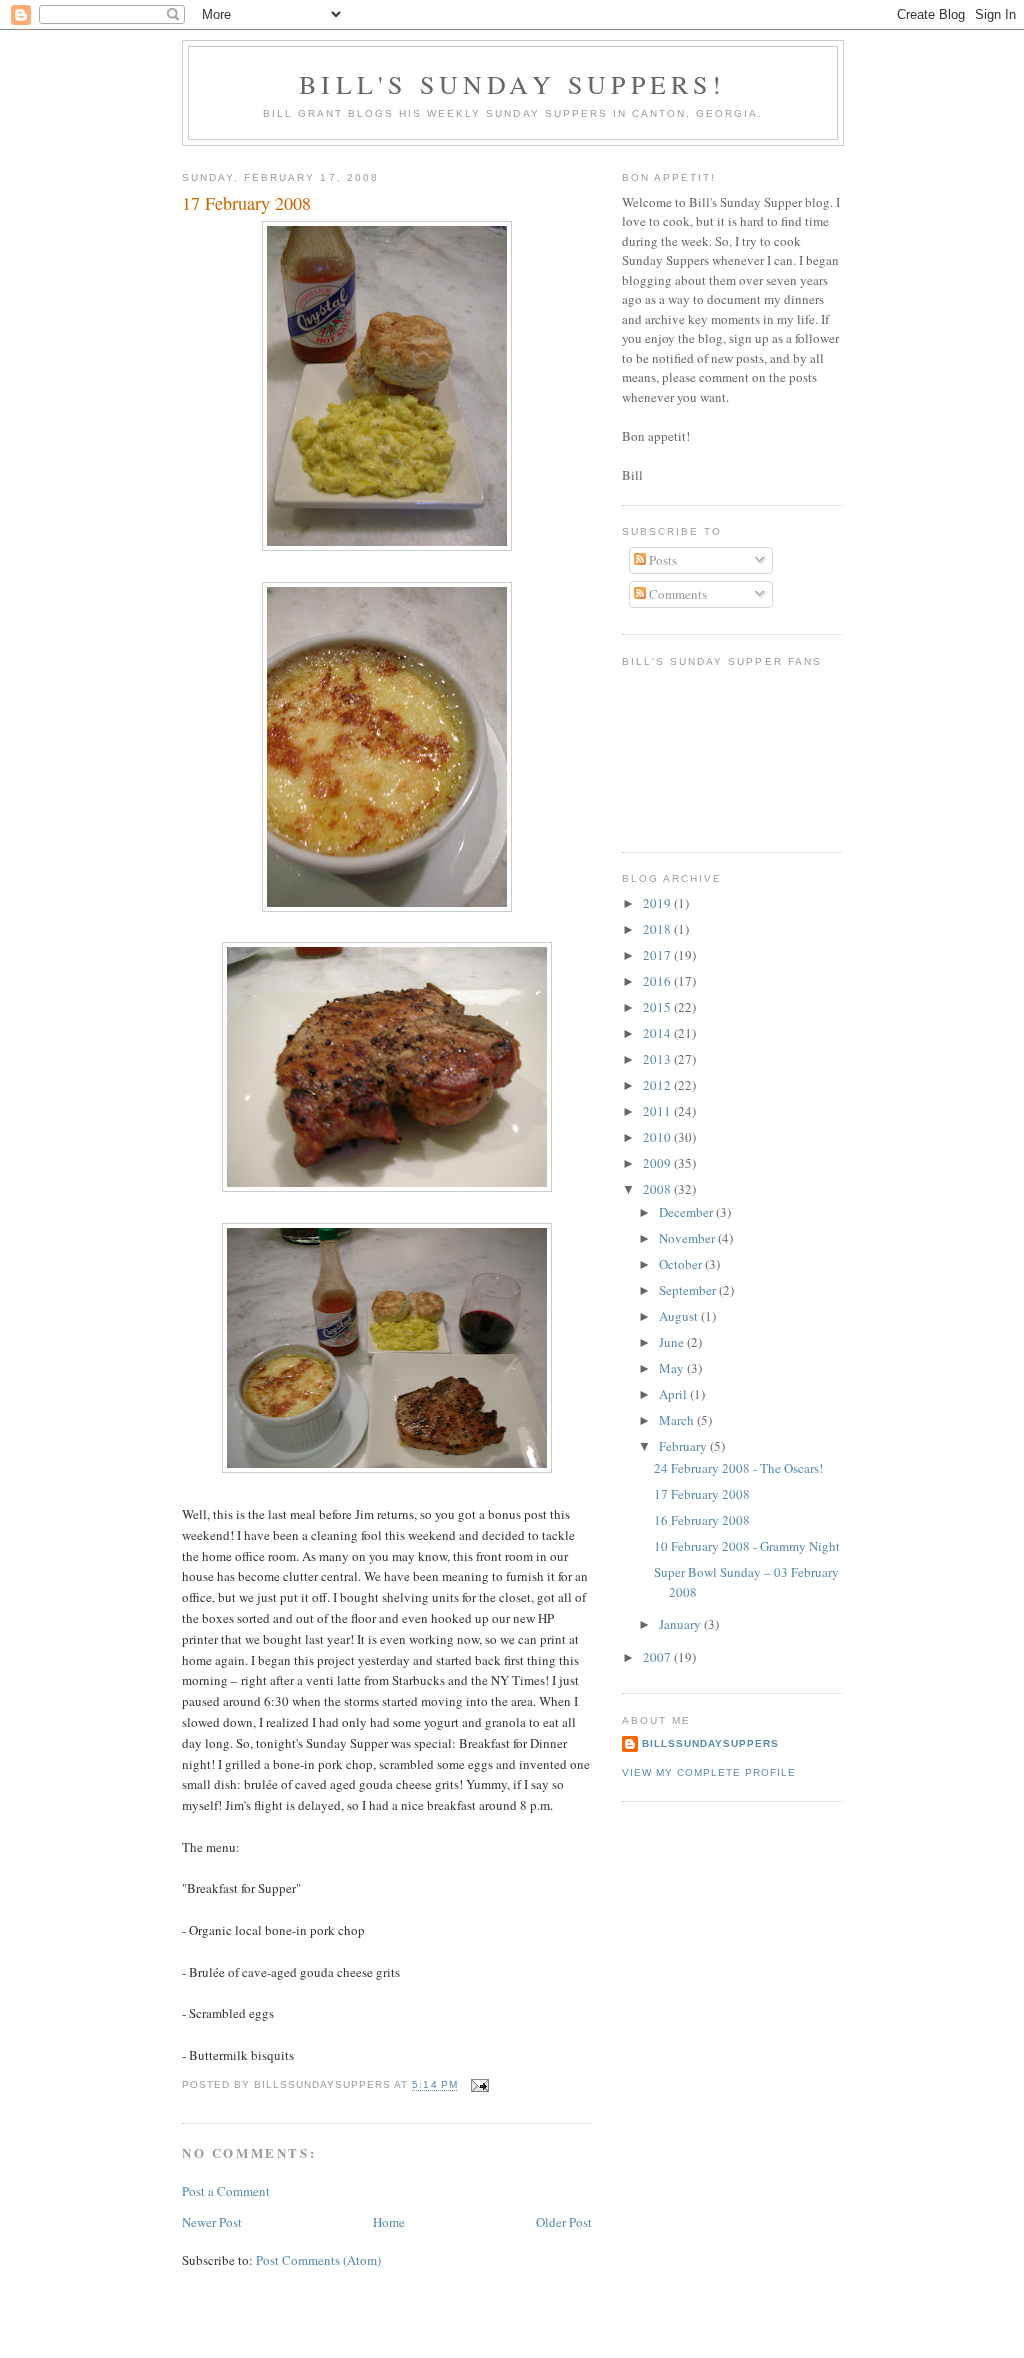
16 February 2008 (702, 1520)
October (682, 1264)
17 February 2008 (702, 1494)
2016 (658, 981)
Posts (661, 560)
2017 (658, 955)
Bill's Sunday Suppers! (512, 84)
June (673, 1342)
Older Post (564, 2222)
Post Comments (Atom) (318, 2260)
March (678, 1420)
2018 (658, 929)
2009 (658, 1163)
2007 (658, 1657)
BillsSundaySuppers (710, 1743)
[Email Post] (479, 2085)
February (684, 1446)
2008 (658, 1189)
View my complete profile (709, 1772)
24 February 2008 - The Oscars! (738, 1468)
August (680, 1316)
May (673, 1368)
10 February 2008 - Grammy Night (747, 1546)
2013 (658, 1059)
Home (389, 2222)
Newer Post (212, 2222)
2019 (658, 903)
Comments (676, 594)
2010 (658, 1137)
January (681, 1624)
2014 (658, 1033)
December (687, 1212)
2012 (658, 1085)
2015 (658, 1007)
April (674, 1394)
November (688, 1238)
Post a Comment (226, 2191)
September (689, 1290)
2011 (658, 1111)
